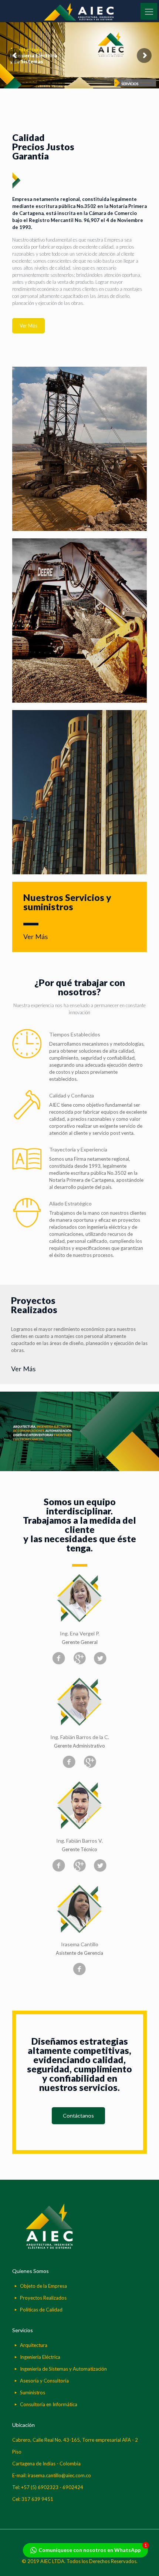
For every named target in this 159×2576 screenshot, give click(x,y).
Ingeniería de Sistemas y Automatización (63, 2369)
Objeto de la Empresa (43, 2286)
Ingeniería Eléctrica (40, 2357)
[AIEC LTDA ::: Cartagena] (79, 11)
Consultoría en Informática (49, 2404)
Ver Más (35, 936)
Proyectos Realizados (43, 2298)
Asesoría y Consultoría (44, 2381)
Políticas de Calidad (41, 2310)
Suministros (33, 2392)
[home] (49, 2247)
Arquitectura (34, 2345)
